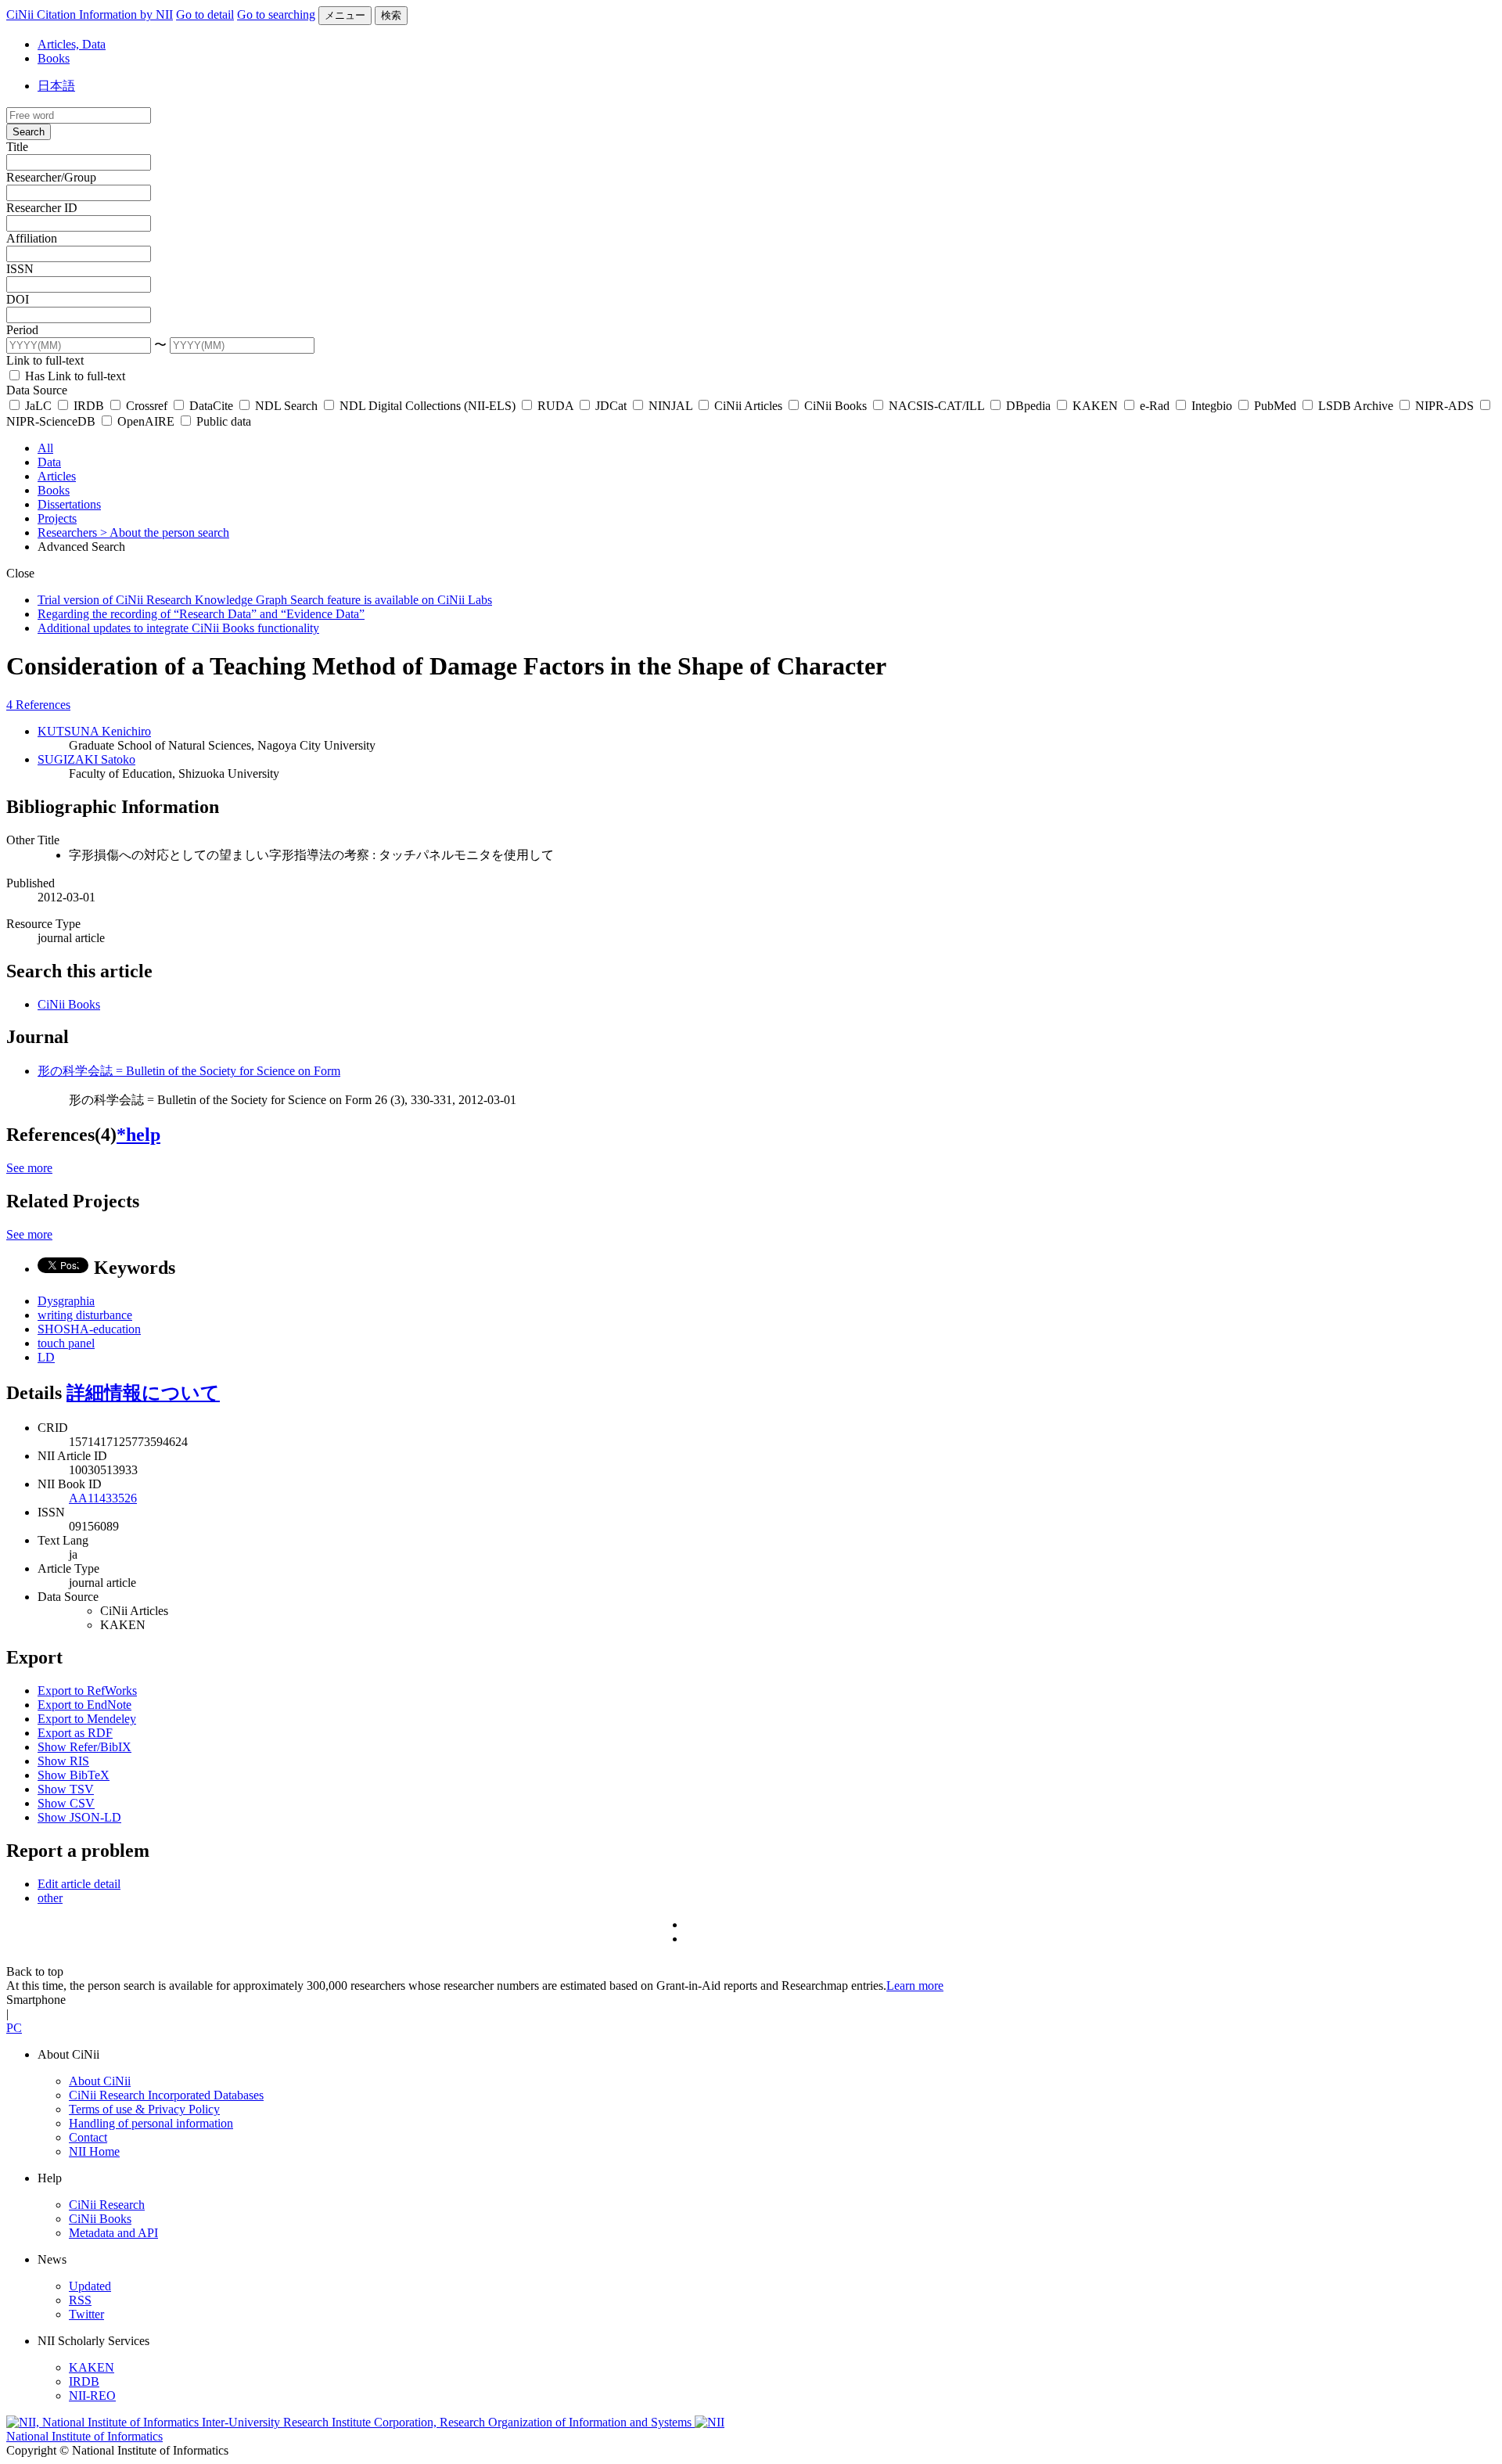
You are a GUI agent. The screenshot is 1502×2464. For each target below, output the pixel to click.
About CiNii (100, 2081)
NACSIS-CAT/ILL (936, 406)
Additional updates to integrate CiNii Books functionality (178, 628)
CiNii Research (107, 2205)
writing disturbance (85, 1315)
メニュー (345, 15)
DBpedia (1028, 406)
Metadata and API (113, 2233)
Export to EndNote (84, 1705)
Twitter (86, 2314)
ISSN (20, 269)
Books (54, 58)
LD (46, 1357)
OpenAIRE (146, 421)
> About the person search (165, 532)
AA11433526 (103, 1498)
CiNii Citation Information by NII (90, 14)
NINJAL (670, 406)
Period (22, 330)
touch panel (66, 1343)
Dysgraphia (66, 1301)
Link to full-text (45, 360)
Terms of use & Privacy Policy (144, 2109)
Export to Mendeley (87, 1719)
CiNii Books (835, 406)
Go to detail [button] (205, 14)
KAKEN (1095, 406)
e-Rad (1155, 406)
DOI (18, 299)
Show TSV (66, 1789)
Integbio (1212, 406)
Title (17, 147)
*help (138, 1135)
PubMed (1275, 406)
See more (29, 1168)
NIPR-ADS (1445, 406)
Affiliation (32, 238)
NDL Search (286, 406)
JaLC (38, 406)
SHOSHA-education (89, 1329)
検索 (391, 15)
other (50, 1898)
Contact (88, 2137)
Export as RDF (75, 1733)
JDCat (611, 406)
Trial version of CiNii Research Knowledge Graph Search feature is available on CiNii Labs (265, 600)
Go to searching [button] (276, 14)
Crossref (147, 406)
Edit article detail (79, 1884)
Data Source (37, 390)
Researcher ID (42, 208)
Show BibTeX (74, 1775)
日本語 (56, 86)
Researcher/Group (51, 177)
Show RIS (63, 1761)
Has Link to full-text (74, 376)
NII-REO (92, 2396)
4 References (38, 705)
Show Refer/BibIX (84, 1747)
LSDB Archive (1356, 406)
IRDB (89, 406)
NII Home (94, 2151)
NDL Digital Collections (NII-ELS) (428, 406)
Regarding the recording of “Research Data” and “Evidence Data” (201, 614)
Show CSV (66, 1803)
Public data (222, 421)
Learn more (915, 1986)
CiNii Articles (748, 406)
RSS (80, 2300)
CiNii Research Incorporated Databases (166, 2095)
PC (14, 2028)
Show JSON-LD (79, 1817)
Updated (90, 2286)
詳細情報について (143, 1393)
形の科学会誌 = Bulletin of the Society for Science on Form (189, 1071)
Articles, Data (72, 44)
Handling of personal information (151, 2123)
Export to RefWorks (87, 1691)
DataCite (211, 406)
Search (29, 132)
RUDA (555, 406)
